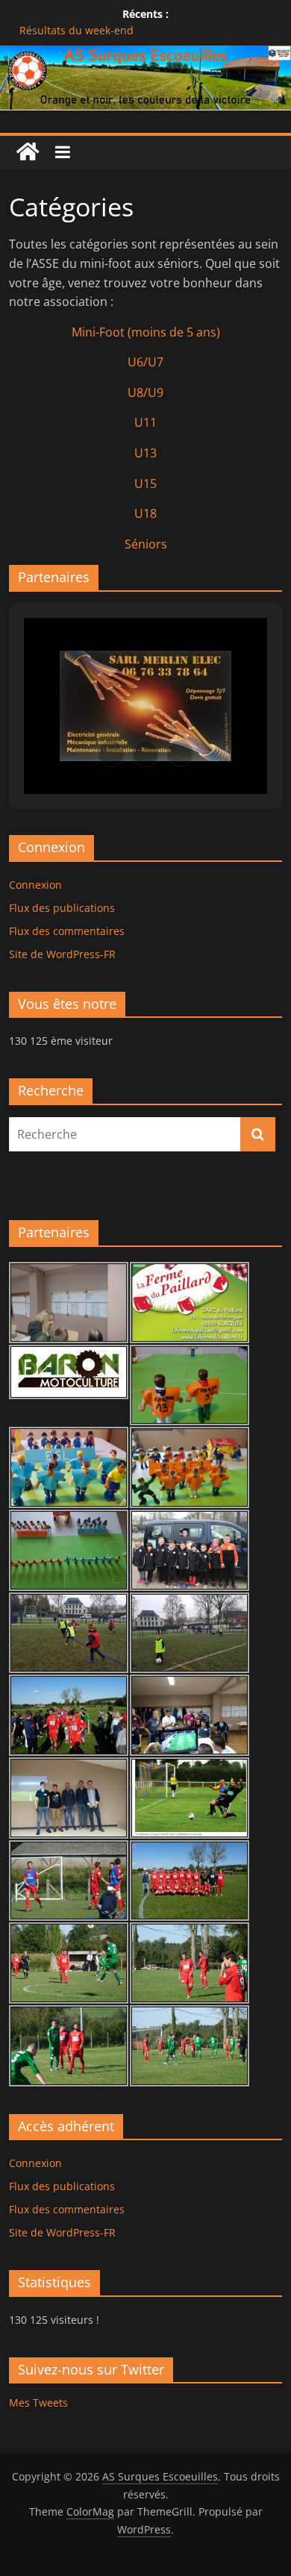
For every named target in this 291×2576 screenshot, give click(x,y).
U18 (145, 513)
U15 (145, 484)
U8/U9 (145, 393)
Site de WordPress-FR (62, 954)
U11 (145, 422)
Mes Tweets (38, 2403)
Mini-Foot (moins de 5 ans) (146, 332)
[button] (111, 754)
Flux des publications (62, 908)
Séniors (146, 544)
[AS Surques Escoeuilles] (145, 54)
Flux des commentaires (67, 931)
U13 (145, 453)
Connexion (35, 885)
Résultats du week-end (76, 30)
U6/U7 (145, 362)
